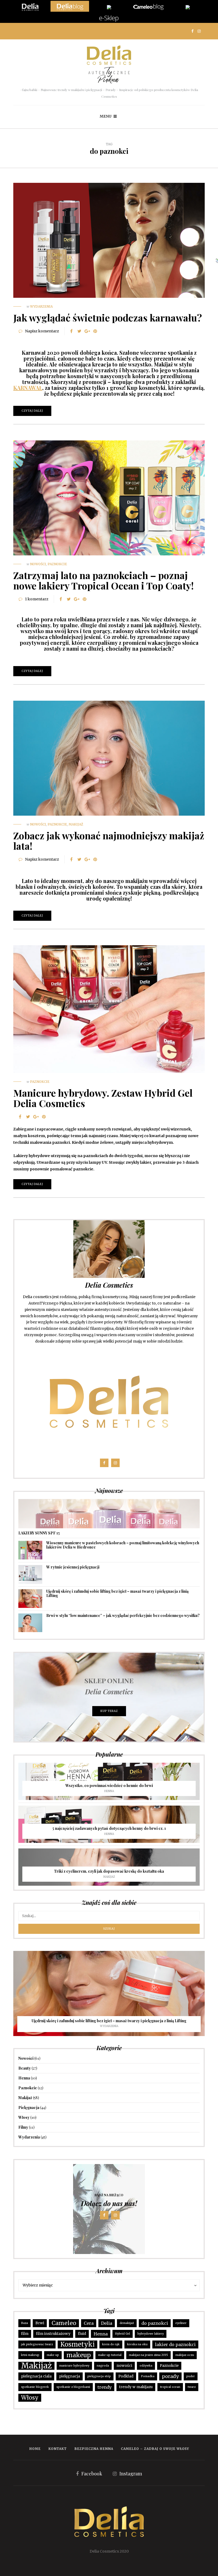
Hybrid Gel (123, 2334)
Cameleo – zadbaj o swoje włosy (155, 2449)
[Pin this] (95, 331)
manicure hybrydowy (74, 2366)
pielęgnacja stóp (99, 2376)
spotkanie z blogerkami (73, 2387)
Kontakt (58, 2449)
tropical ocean (170, 2387)
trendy (105, 2387)
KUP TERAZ (109, 1711)
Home (35, 2449)
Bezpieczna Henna (94, 2449)
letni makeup (30, 2355)
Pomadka (148, 2376)
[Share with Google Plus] (87, 331)
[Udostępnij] (71, 331)
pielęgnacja (70, 2376)
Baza (24, 2323)
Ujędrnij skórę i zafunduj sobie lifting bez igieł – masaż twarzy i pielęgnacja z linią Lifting (117, 1593)
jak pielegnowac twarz (37, 2344)
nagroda (103, 2366)
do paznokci (155, 2323)
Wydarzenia (41, 306)
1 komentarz (37, 599)
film (25, 2334)
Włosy (24, 2117)
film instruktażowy (53, 2334)
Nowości (38, 564)
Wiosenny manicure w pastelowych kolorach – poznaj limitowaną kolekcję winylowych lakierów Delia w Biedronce (123, 1545)
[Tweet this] (79, 331)
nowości (124, 2366)
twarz (192, 2387)
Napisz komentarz (42, 331)
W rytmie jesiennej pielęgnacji (73, 1567)
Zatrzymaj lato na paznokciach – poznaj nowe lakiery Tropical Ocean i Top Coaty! (104, 580)
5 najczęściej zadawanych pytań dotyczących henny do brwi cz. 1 (109, 1828)
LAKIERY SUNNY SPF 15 (39, 1533)
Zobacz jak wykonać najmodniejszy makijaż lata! (109, 841)
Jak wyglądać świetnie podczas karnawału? (108, 317)
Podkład (126, 2376)
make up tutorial (110, 2355)
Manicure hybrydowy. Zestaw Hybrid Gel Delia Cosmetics (103, 1098)
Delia (107, 2323)
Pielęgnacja (29, 2108)
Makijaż (76, 824)
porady (170, 2376)
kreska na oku (137, 2344)
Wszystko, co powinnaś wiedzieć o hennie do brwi (109, 1786)
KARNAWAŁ (28, 388)
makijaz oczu (185, 2355)
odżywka (146, 2366)
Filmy (23, 2127)
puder (191, 2376)
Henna (109, 1791)
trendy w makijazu (136, 2387)
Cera (89, 2323)
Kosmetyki (77, 2344)
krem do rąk (111, 2344)
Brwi (40, 2323)
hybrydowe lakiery (151, 2334)
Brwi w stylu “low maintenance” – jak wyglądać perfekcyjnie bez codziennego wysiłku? (123, 1615)
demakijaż (127, 2323)
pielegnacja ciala (36, 2376)
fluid (82, 2334)
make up (53, 2355)
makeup (79, 2355)
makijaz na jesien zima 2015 (148, 2355)
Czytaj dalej (32, 411)
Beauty (25, 2068)
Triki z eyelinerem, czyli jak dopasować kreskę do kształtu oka (109, 1871)
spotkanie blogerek (35, 2387)
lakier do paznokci (175, 2344)
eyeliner (181, 2323)
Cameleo (64, 2323)
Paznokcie (57, 564)
